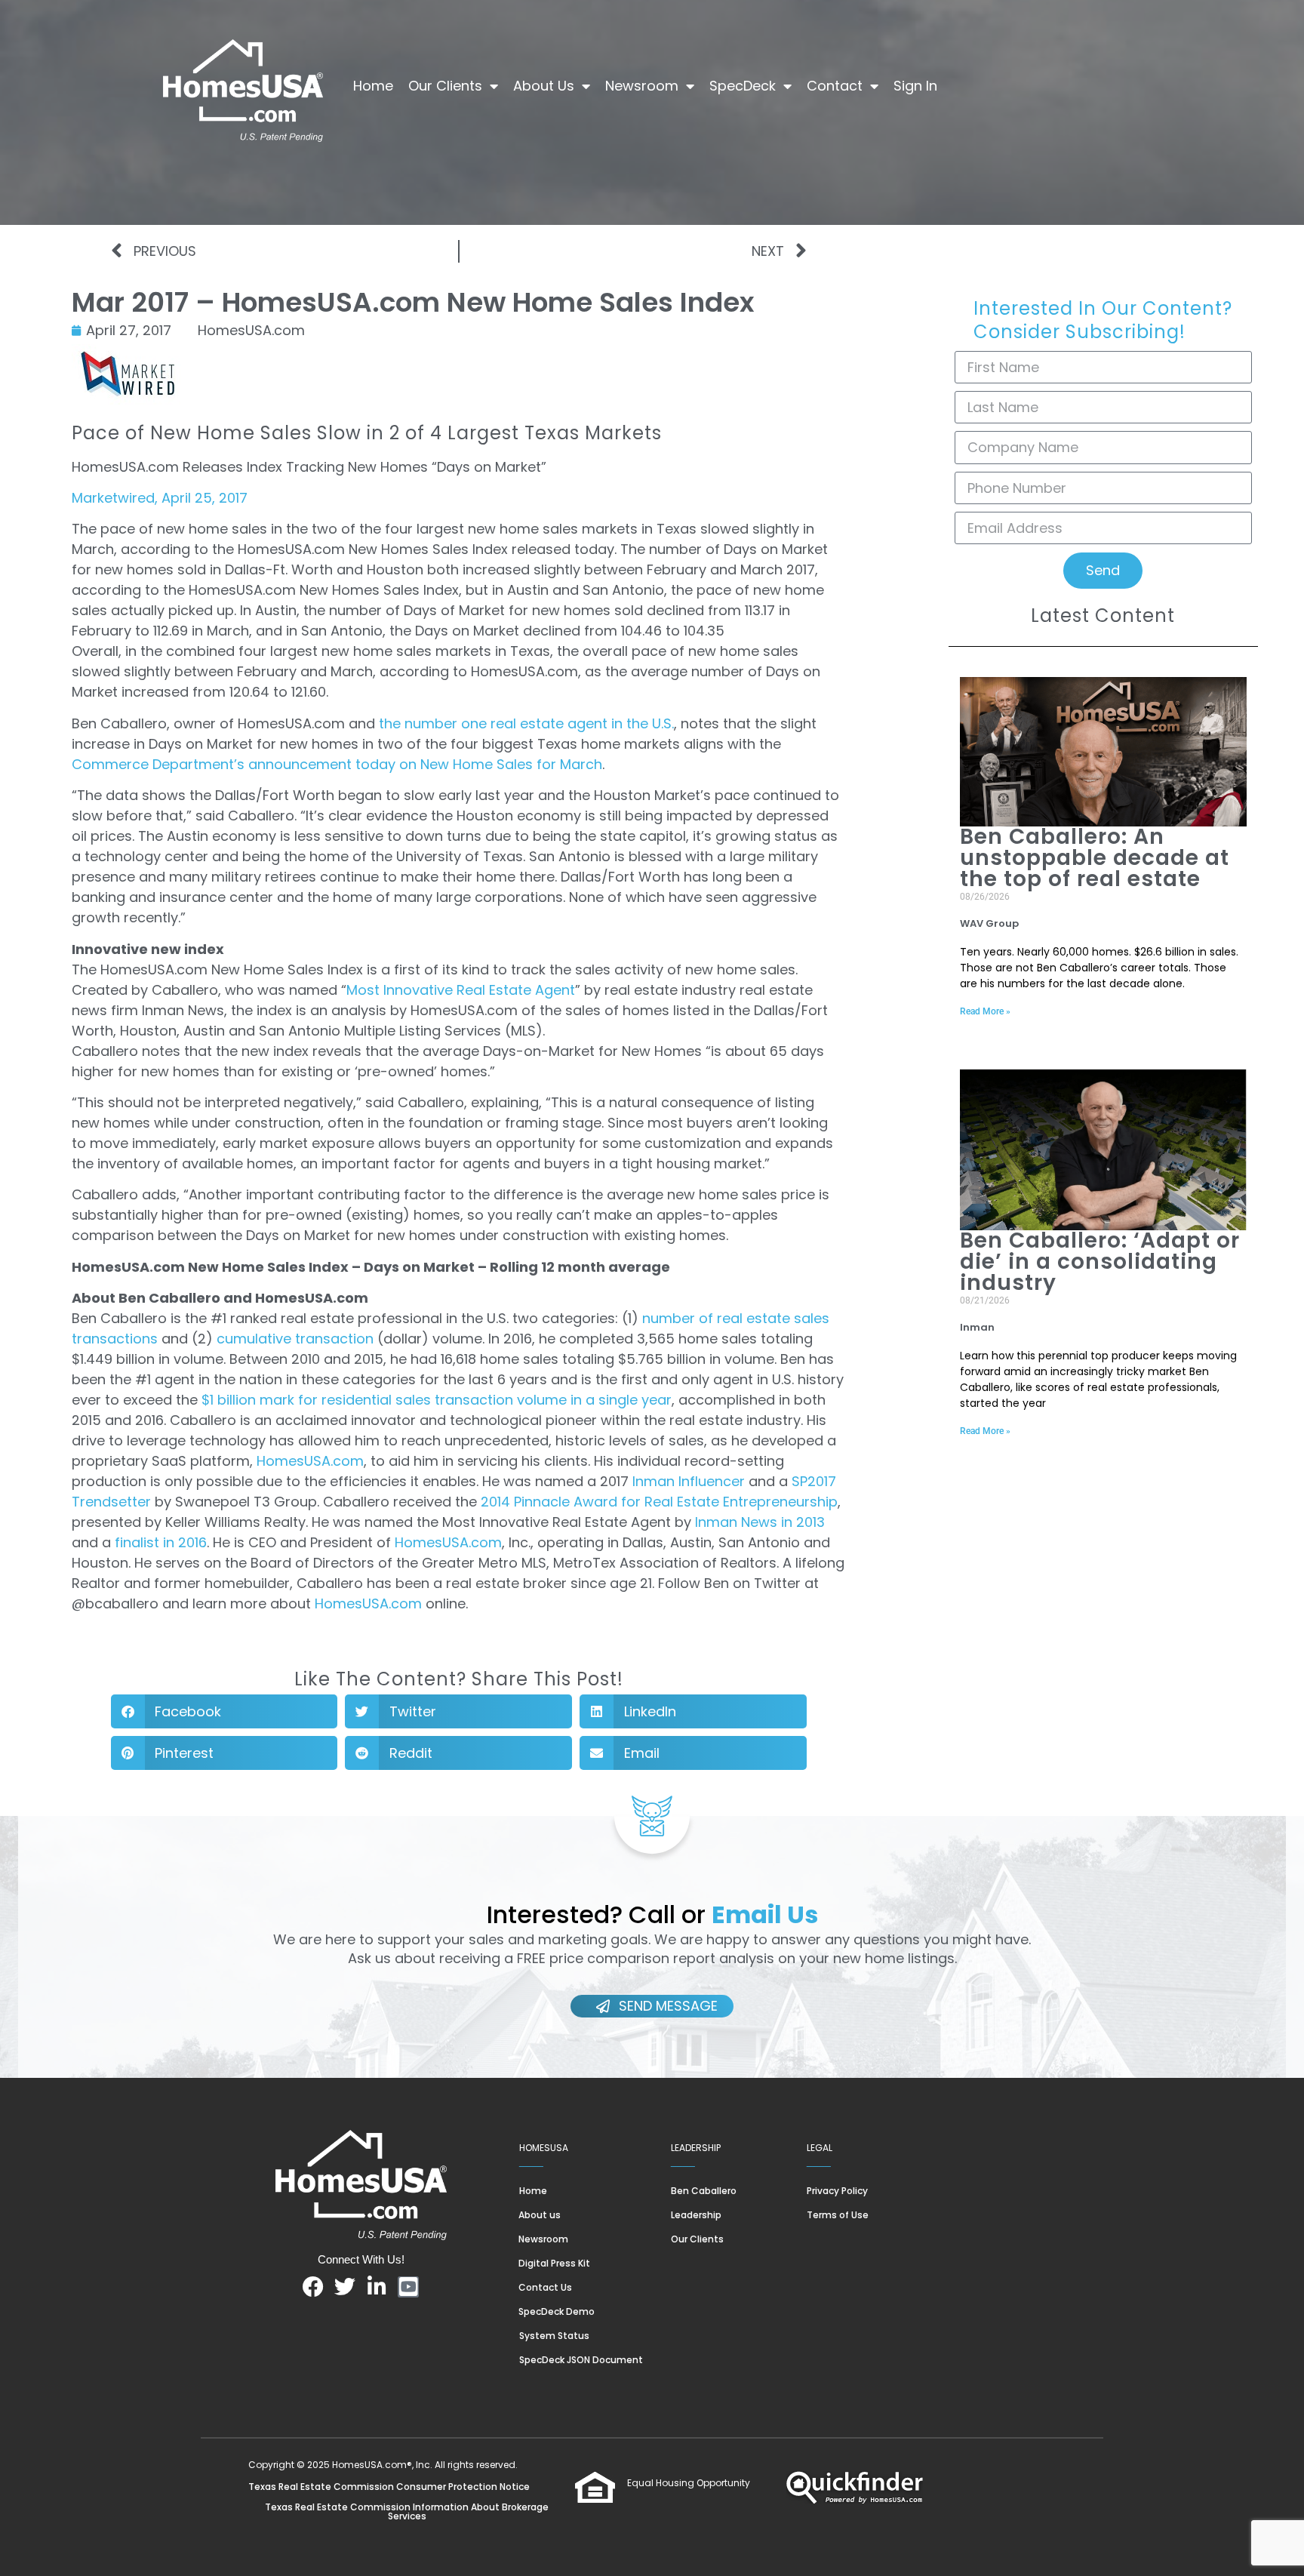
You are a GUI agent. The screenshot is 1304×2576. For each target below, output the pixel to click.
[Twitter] (345, 2287)
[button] (225, 1711)
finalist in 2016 (161, 1542)
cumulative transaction (295, 1339)
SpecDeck (743, 86)
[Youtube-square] (408, 2287)
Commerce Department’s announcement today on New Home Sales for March (337, 764)
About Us (544, 86)
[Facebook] (313, 2287)
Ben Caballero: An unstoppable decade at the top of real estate (1095, 858)
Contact (835, 86)
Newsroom (642, 86)
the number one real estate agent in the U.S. (526, 723)
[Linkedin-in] (377, 2287)
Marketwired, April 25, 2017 (160, 498)
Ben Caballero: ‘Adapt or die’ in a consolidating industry (1100, 1262)
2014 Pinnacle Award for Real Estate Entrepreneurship (659, 1502)
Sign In (915, 86)
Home (373, 86)
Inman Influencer (690, 1481)
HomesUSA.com (310, 1461)
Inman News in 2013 (760, 1522)
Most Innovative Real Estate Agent (461, 990)
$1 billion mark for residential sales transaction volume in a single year (437, 1400)
